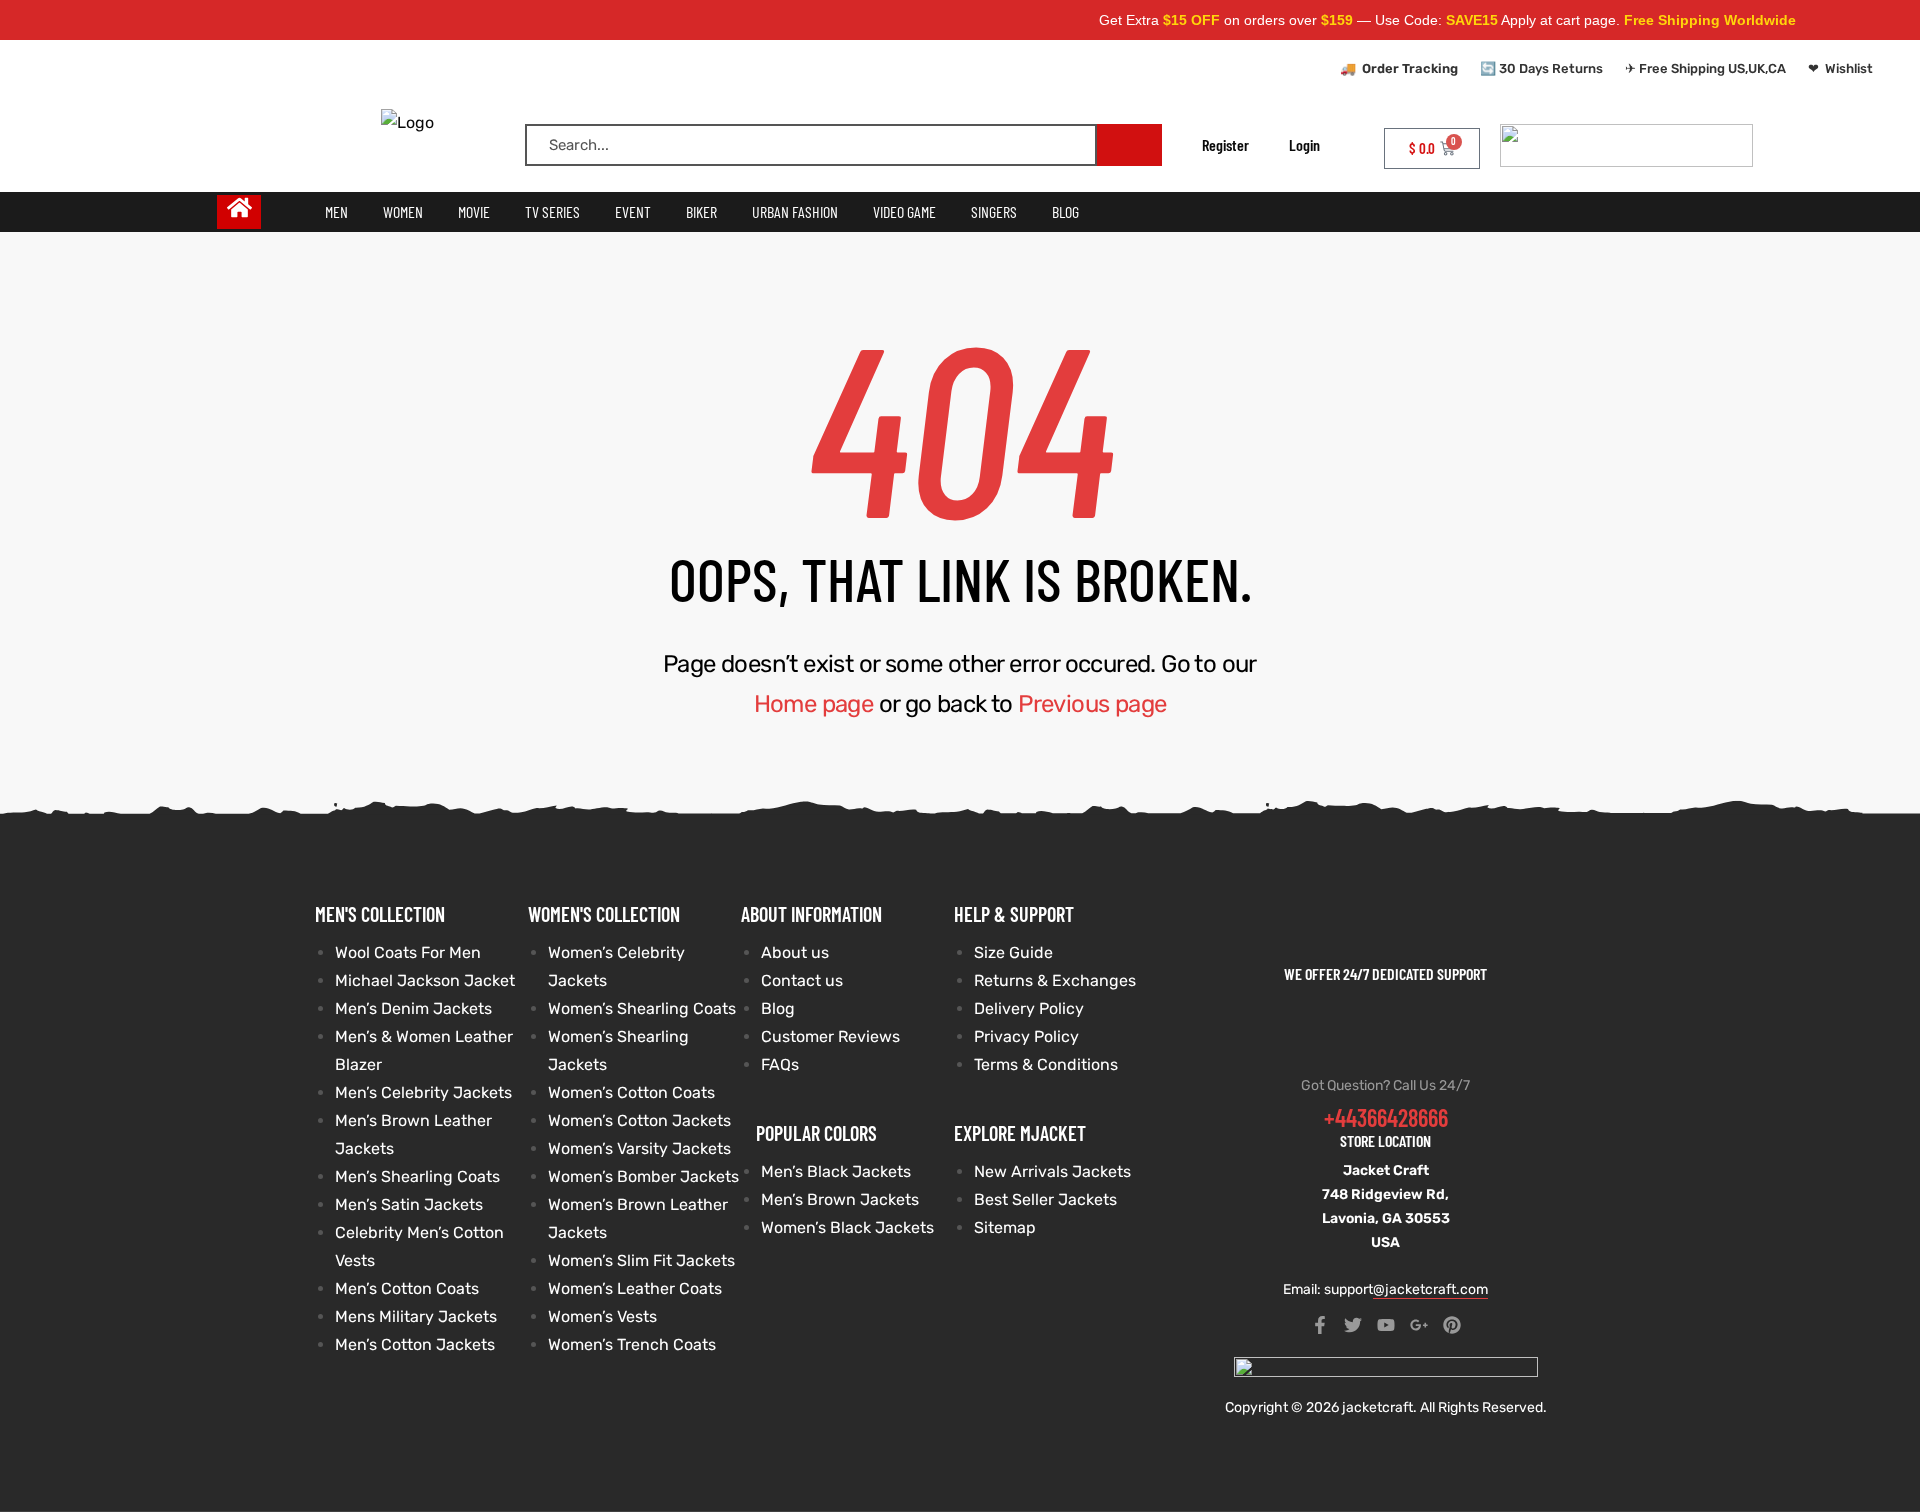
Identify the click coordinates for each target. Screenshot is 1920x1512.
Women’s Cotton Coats (631, 1092)
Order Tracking (1410, 68)
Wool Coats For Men (408, 952)
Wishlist (1849, 68)
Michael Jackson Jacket (425, 980)
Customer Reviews (830, 1036)
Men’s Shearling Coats (417, 1176)
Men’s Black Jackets (836, 1171)
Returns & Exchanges (1055, 980)
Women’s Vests (602, 1316)
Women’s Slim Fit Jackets (641, 1260)
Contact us (802, 980)
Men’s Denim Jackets (413, 1008)
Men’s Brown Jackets (840, 1199)
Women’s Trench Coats (632, 1344)
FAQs (780, 1064)
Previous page (1092, 704)
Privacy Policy (1026, 1036)
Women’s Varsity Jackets (639, 1148)
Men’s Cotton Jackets (415, 1344)
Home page (814, 704)
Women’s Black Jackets (847, 1227)
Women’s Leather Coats (635, 1288)
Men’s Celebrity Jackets (423, 1092)
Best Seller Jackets (1045, 1199)
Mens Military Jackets (416, 1316)
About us (795, 952)
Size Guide (1013, 952)
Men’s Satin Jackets (409, 1204)
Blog (778, 1008)
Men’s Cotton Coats (407, 1288)
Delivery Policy (1029, 1008)
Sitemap (1005, 1227)
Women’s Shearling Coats (642, 1008)
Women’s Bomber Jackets (643, 1176)
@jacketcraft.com (1430, 1289)
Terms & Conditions (1046, 1064)
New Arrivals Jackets (1052, 1171)
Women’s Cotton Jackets (639, 1120)
